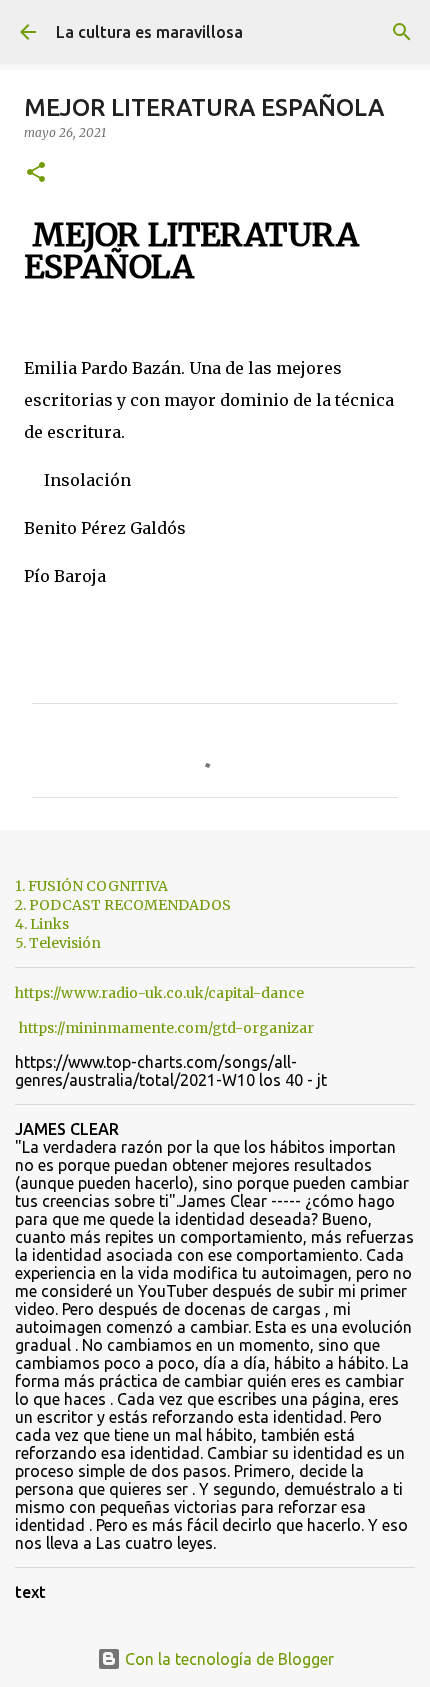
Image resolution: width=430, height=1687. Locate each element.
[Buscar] (402, 32)
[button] (36, 173)
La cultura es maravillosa (149, 32)
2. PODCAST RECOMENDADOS (123, 905)
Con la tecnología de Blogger (227, 1659)
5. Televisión (58, 943)
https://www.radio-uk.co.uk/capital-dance (159, 993)
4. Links (42, 924)
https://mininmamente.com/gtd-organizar (166, 1028)
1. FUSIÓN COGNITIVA (91, 886)
